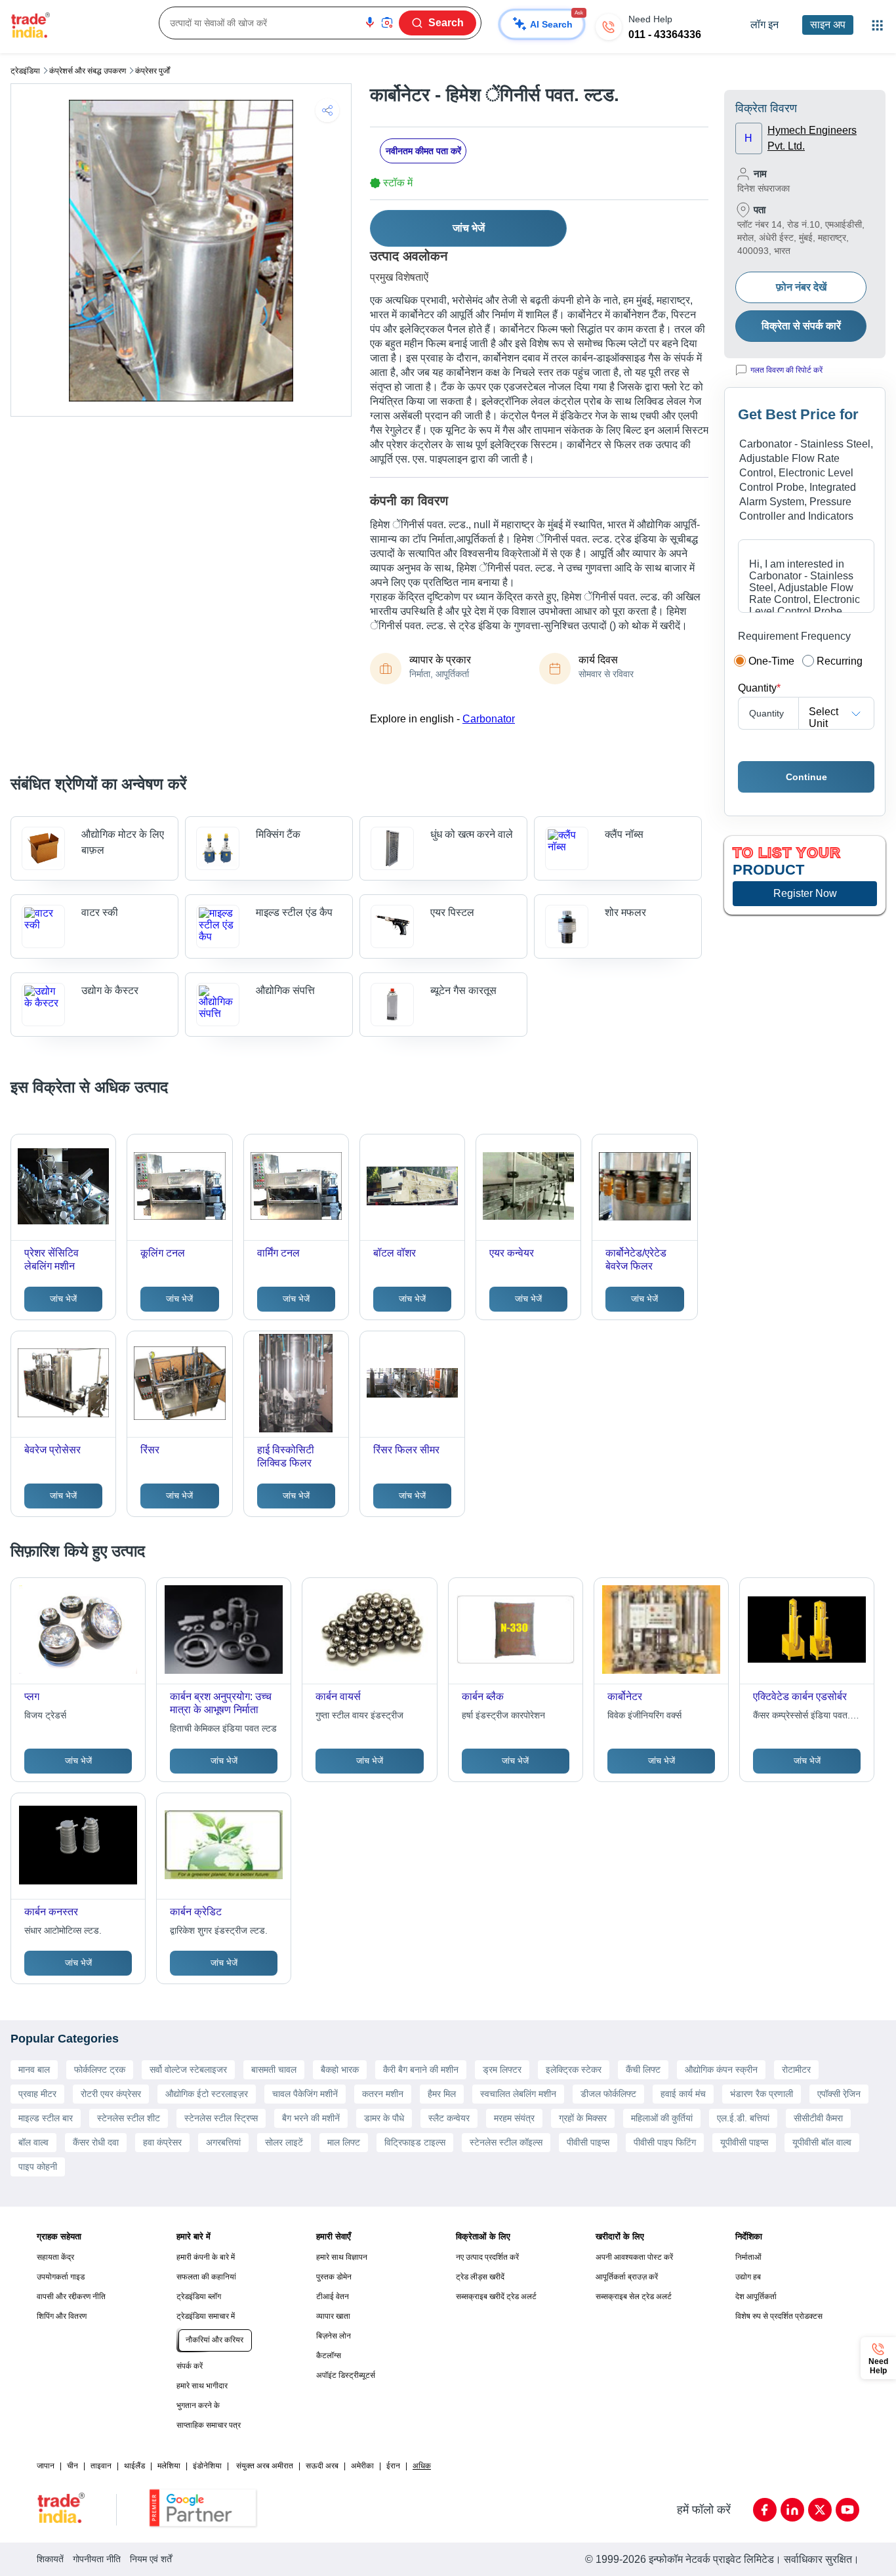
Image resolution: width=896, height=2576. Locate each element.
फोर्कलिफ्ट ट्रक (100, 2069)
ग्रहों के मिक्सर (583, 2118)
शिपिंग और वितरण (62, 2316)
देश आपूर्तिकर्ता (756, 2296)
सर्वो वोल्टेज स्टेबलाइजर (188, 2069)
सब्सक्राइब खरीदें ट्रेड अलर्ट (496, 2296)
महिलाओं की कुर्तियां (662, 2118)
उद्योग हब (748, 2277)
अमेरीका (362, 2466)
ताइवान (101, 2466)
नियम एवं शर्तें (151, 2559)
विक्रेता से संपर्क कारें (801, 326)
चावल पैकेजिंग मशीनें (305, 2094)
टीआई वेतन (333, 2296)
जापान (46, 2466)
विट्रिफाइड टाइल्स (415, 2142)
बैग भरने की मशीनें (311, 2118)
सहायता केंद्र (55, 2257)
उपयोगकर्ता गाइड (61, 2277)
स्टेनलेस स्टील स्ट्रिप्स (221, 2118)
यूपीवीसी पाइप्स (744, 2142)
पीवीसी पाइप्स (588, 2142)
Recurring (840, 661)
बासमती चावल (274, 2069)
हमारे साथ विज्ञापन (342, 2257)
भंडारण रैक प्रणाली (762, 2094)
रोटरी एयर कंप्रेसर (111, 2094)
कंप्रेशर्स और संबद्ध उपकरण (88, 71)
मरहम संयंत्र (514, 2118)
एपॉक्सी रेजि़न (839, 2094)
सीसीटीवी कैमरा (818, 2118)
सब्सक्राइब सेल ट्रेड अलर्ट (634, 2296)
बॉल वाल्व (33, 2142)
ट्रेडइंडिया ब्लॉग (199, 2296)
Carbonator (489, 719)
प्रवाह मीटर (37, 2094)
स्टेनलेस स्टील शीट (129, 2118)
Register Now (805, 893)
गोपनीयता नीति (97, 2559)
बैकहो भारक (340, 2069)
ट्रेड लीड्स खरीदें (480, 2277)
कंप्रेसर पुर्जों (153, 71)
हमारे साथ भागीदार (202, 2386)
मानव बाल (34, 2069)
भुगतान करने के (198, 2405)
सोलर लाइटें (284, 2142)
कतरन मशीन (383, 2094)
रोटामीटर (796, 2069)
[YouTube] (847, 2510)
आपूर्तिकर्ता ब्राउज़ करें (627, 2277)
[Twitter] (820, 2510)
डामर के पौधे (384, 2118)
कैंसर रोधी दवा (96, 2142)
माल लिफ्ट (344, 2142)
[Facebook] (765, 2510)
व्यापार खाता (333, 2316)
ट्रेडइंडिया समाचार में (206, 2316)
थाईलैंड (134, 2466)
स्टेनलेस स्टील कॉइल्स (506, 2142)
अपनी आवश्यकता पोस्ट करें (634, 2257)
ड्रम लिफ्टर (502, 2069)
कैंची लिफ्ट (643, 2069)
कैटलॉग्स (329, 2356)
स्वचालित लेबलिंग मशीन (518, 2094)
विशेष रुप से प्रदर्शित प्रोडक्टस (779, 2316)
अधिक (422, 2466)
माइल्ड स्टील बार (46, 2118)
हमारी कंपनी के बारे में (206, 2257)
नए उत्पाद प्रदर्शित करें (487, 2257)
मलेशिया (169, 2466)
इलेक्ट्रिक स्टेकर (574, 2069)
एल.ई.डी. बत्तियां (743, 2118)
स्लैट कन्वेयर (449, 2118)
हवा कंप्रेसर (162, 2142)
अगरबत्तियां (223, 2142)
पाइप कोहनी (38, 2167)
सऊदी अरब (322, 2466)
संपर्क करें (190, 2366)
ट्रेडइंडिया (25, 71)
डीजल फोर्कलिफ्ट (608, 2094)
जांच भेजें (469, 228)
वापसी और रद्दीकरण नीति (71, 2296)
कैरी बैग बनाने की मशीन (421, 2069)
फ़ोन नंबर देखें (801, 287)
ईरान (393, 2466)
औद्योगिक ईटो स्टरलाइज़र (207, 2094)
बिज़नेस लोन (334, 2336)
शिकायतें (50, 2559)
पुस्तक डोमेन (334, 2277)
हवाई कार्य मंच (683, 2094)
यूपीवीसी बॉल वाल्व (822, 2142)
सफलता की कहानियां (206, 2277)
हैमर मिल (442, 2094)
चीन (72, 2466)
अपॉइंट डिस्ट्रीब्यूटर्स (346, 2375)
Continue (806, 777)
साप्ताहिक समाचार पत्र (209, 2425)
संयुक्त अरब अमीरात (265, 2466)
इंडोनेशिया (207, 2466)
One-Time (771, 661)
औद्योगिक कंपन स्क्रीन (721, 2069)
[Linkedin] (792, 2510)
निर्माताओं (748, 2257)
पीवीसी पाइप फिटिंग (665, 2142)
